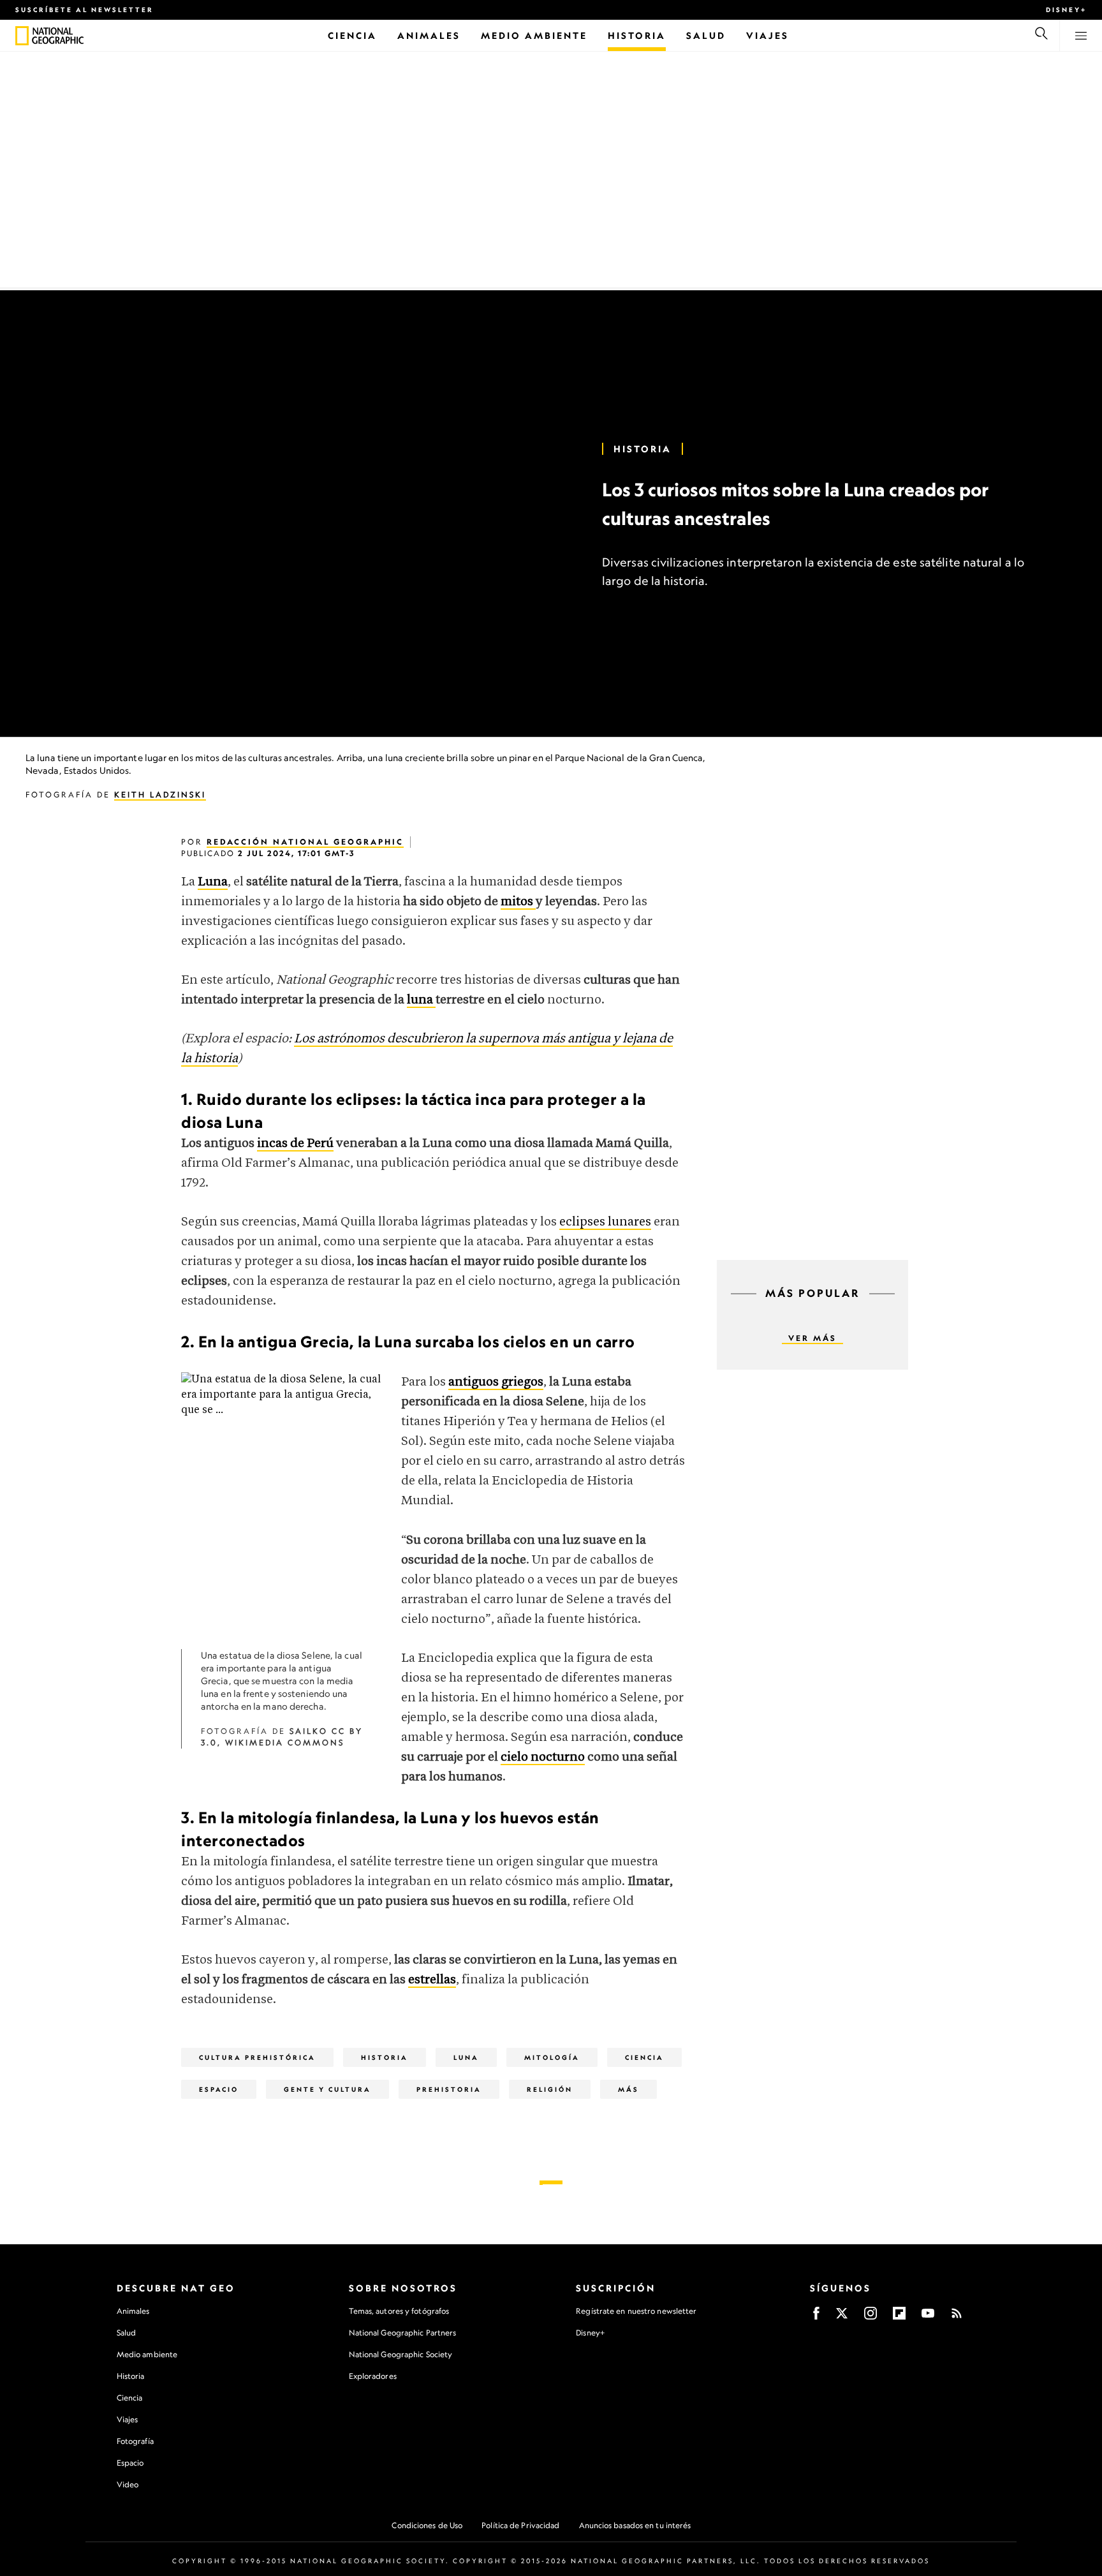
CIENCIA (644, 2057)
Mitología (552, 2057)
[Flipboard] (899, 2317)
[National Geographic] (22, 36)
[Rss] (957, 2317)
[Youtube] (928, 2317)
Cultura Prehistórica (257, 2057)
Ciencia (130, 2398)
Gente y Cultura (327, 2089)
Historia (131, 2376)
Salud (127, 2333)
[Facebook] (816, 2317)
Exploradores (373, 2376)
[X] (842, 2317)
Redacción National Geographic (305, 842)
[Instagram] (871, 2317)
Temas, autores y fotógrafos (399, 2311)
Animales (133, 2311)
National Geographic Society (401, 2354)
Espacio (219, 2089)
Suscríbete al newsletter (84, 10)
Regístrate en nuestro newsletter (636, 2311)
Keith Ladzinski (160, 795)
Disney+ (1066, 10)
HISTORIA (643, 449)
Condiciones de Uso (427, 2525)
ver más (812, 1338)
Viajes (128, 2419)
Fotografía (135, 2441)
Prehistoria (449, 2089)
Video (128, 2484)
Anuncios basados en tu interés (635, 2525)
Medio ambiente (147, 2354)
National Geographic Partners (403, 2333)
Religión (550, 2089)
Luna (466, 2057)
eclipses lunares (605, 1222)
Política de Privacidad (520, 2525)
